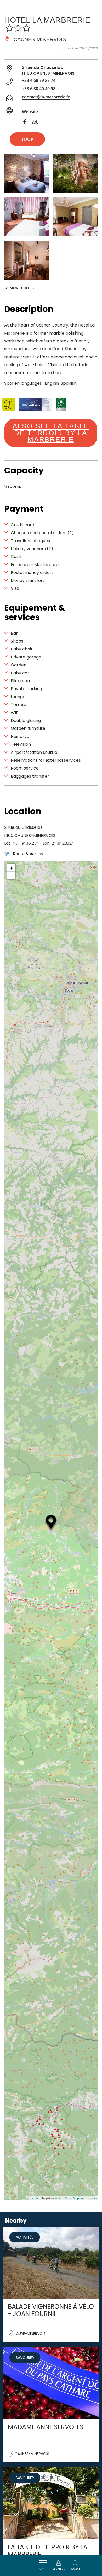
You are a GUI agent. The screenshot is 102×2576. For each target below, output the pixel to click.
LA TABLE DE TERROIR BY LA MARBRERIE (48, 2551)
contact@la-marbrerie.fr (46, 97)
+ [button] (11, 868)
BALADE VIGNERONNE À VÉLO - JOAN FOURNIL (51, 2310)
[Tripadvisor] (38, 123)
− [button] (11, 876)
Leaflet (35, 2198)
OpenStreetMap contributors (77, 2198)
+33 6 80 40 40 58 (39, 89)
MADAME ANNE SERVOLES (46, 2427)
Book (27, 139)
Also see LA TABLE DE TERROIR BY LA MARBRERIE (51, 433)
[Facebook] (27, 123)
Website (30, 112)
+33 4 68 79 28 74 (39, 80)
